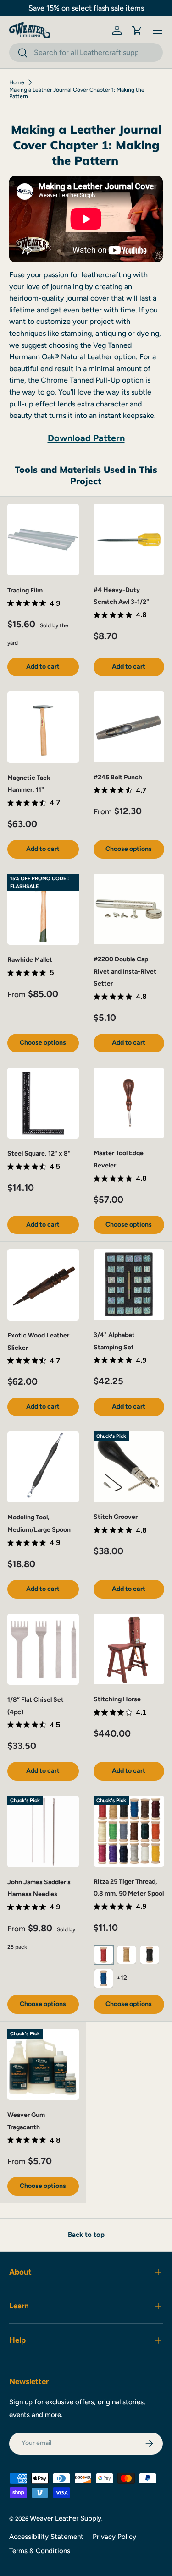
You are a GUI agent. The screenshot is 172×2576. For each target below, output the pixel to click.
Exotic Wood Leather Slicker (38, 1342)
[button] (137, 30)
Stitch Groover (116, 1517)
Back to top (86, 2235)
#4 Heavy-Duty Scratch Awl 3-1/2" (121, 596)
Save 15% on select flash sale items (86, 8)
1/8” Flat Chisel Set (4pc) (36, 1706)
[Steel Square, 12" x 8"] (43, 1103)
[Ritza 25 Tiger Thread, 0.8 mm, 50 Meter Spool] (129, 1831)
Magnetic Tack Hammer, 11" (29, 784)
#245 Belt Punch (118, 777)
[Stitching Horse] (129, 1649)
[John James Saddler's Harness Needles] (43, 1831)
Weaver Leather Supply (66, 2518)
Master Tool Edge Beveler (119, 1159)
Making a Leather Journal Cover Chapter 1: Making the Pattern (77, 93)
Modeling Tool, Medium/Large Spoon (39, 1524)
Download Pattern (86, 438)
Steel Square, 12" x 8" (39, 1154)
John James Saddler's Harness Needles (39, 1888)
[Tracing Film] (43, 540)
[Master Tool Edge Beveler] (129, 1103)
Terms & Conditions (40, 2551)
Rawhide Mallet (30, 960)
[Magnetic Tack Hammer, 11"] (43, 727)
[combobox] (86, 52)
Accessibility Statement (46, 2537)
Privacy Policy (114, 2537)
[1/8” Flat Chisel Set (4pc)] (43, 1650)
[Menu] (157, 30)
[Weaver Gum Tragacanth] (43, 2065)
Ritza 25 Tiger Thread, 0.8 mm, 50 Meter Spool (129, 1888)
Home (17, 82)
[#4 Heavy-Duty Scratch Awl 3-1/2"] (129, 540)
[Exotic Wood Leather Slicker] (43, 1285)
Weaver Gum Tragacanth (26, 2121)
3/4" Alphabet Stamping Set (114, 1341)
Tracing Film (25, 590)
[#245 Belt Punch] (129, 727)
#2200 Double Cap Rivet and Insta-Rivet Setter (125, 971)
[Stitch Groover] (129, 1467)
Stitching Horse (117, 1699)
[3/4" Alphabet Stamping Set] (129, 1285)
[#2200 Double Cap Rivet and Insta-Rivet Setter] (129, 909)
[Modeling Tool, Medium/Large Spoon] (43, 1467)
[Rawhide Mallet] (43, 910)
